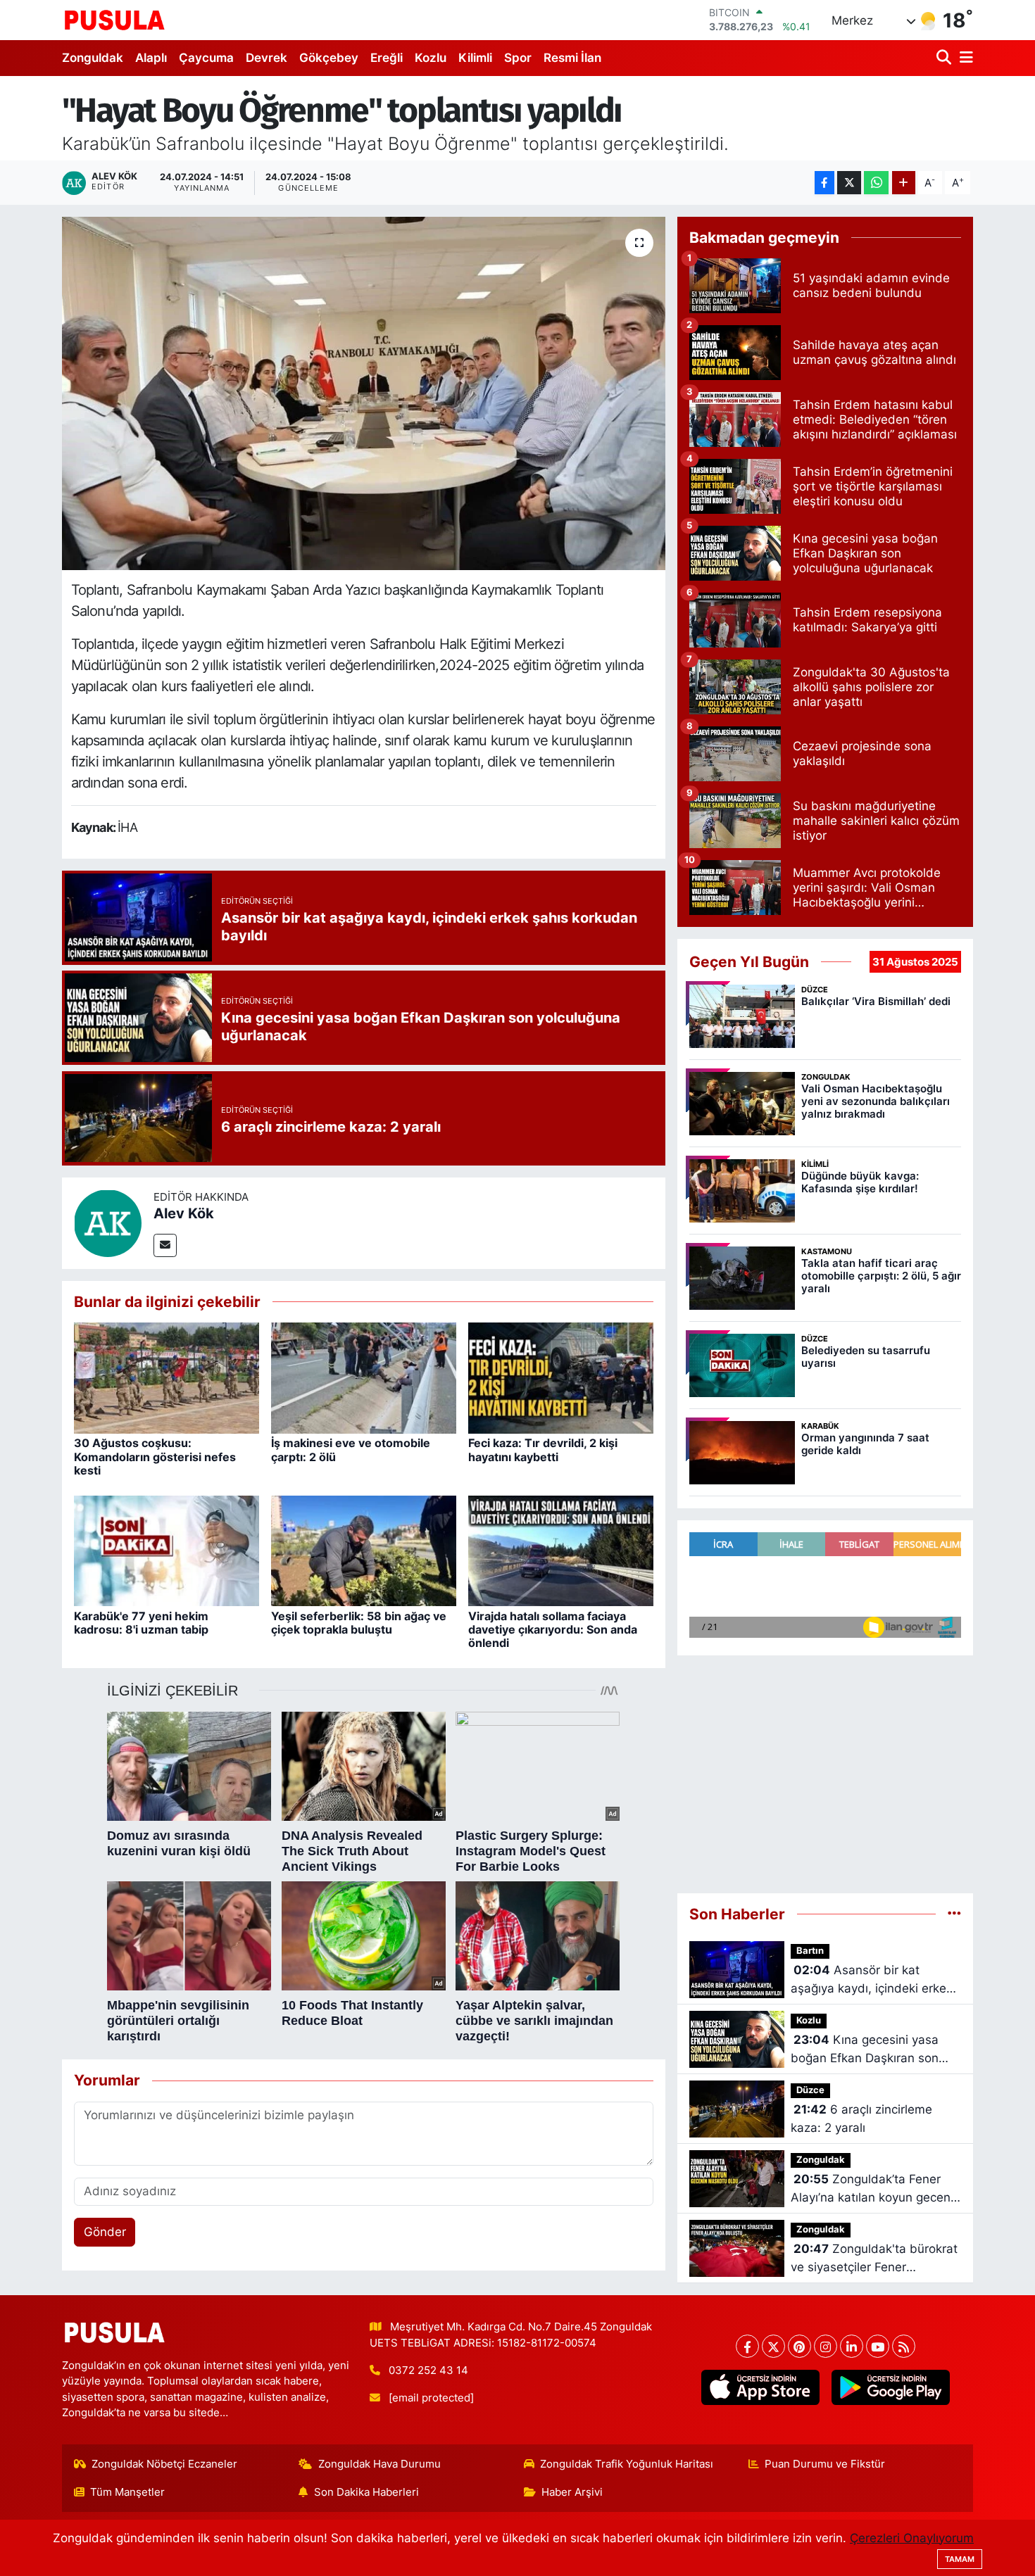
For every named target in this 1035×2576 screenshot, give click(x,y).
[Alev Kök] (108, 1222)
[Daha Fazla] (904, 183)
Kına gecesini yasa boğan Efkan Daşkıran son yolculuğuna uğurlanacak (865, 2050)
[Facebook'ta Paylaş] (824, 183)
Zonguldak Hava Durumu (379, 2464)
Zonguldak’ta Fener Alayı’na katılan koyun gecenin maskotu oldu (876, 2189)
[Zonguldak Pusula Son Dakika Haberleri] (115, 20)
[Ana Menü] (964, 58)
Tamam (960, 2559)
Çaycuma (206, 58)
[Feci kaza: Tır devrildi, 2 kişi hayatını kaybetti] (561, 1377)
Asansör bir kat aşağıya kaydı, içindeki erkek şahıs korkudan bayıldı (872, 1980)
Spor (518, 58)
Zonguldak (93, 58)
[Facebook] (747, 2346)
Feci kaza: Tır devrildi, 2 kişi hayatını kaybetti (543, 1450)
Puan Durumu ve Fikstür (825, 2464)
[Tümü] (954, 1914)
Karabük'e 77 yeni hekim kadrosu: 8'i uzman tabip (141, 1623)
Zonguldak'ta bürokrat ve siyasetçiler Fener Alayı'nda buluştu (874, 2259)
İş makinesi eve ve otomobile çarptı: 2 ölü (351, 1450)
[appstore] (760, 2387)
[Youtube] (878, 2346)
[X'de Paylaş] (849, 183)
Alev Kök (184, 1213)
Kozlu (431, 58)
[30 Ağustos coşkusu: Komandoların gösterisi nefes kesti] (167, 1377)
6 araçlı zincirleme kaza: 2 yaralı (861, 2119)
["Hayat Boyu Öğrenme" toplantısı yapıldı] (364, 393)
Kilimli (475, 58)
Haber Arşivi (572, 2492)
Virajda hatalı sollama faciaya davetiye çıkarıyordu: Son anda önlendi (553, 1629)
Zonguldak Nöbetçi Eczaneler (164, 2464)
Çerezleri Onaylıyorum (912, 2538)
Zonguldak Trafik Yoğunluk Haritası (627, 2464)
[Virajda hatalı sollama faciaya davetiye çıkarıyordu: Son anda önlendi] (561, 1550)
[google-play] (890, 2387)
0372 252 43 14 (428, 2370)
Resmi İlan (572, 58)
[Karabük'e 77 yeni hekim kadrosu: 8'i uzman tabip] (167, 1550)
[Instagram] (826, 2346)
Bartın (810, 1951)
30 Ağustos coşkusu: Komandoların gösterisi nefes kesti (155, 1456)
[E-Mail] (165, 1245)
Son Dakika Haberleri (366, 2492)
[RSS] (904, 2346)
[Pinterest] (799, 2346)
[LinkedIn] (852, 2346)
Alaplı (151, 58)
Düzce (810, 2090)
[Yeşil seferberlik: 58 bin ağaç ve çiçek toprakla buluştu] (364, 1550)
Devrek (266, 58)
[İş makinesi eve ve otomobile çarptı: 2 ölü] (364, 1377)
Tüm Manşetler (127, 2492)
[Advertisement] (825, 1768)
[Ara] (945, 58)
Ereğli (387, 58)
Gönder (105, 2232)
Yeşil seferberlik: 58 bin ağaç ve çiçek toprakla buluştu (359, 1623)
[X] (773, 2346)
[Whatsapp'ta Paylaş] (876, 183)
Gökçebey (329, 58)
